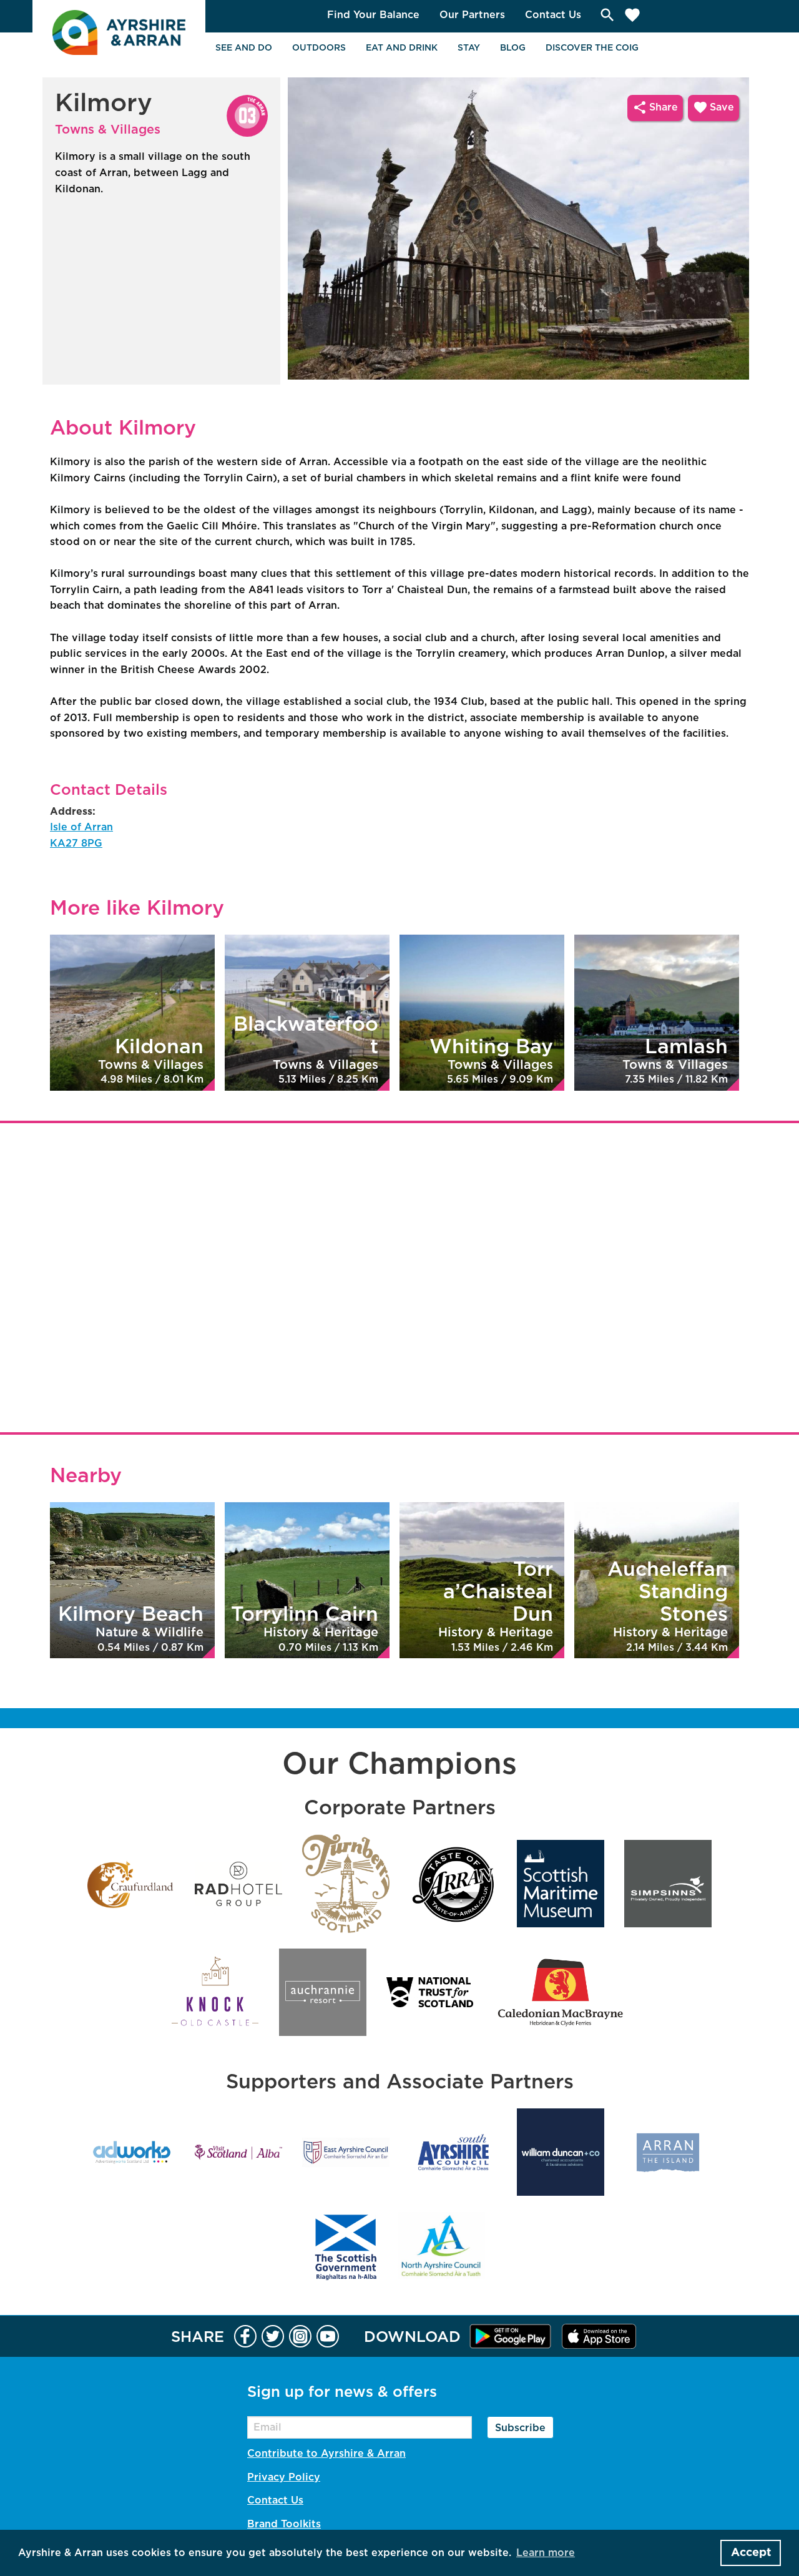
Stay (469, 48)
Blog (513, 48)
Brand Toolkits (284, 2524)
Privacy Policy (284, 2477)
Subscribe (520, 2428)
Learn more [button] (546, 2553)
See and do (244, 48)
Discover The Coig (592, 48)
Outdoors (319, 48)
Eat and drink (402, 48)
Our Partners (472, 15)
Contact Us (553, 15)
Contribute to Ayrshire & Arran (326, 2454)
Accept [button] (751, 2553)
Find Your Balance (373, 15)
